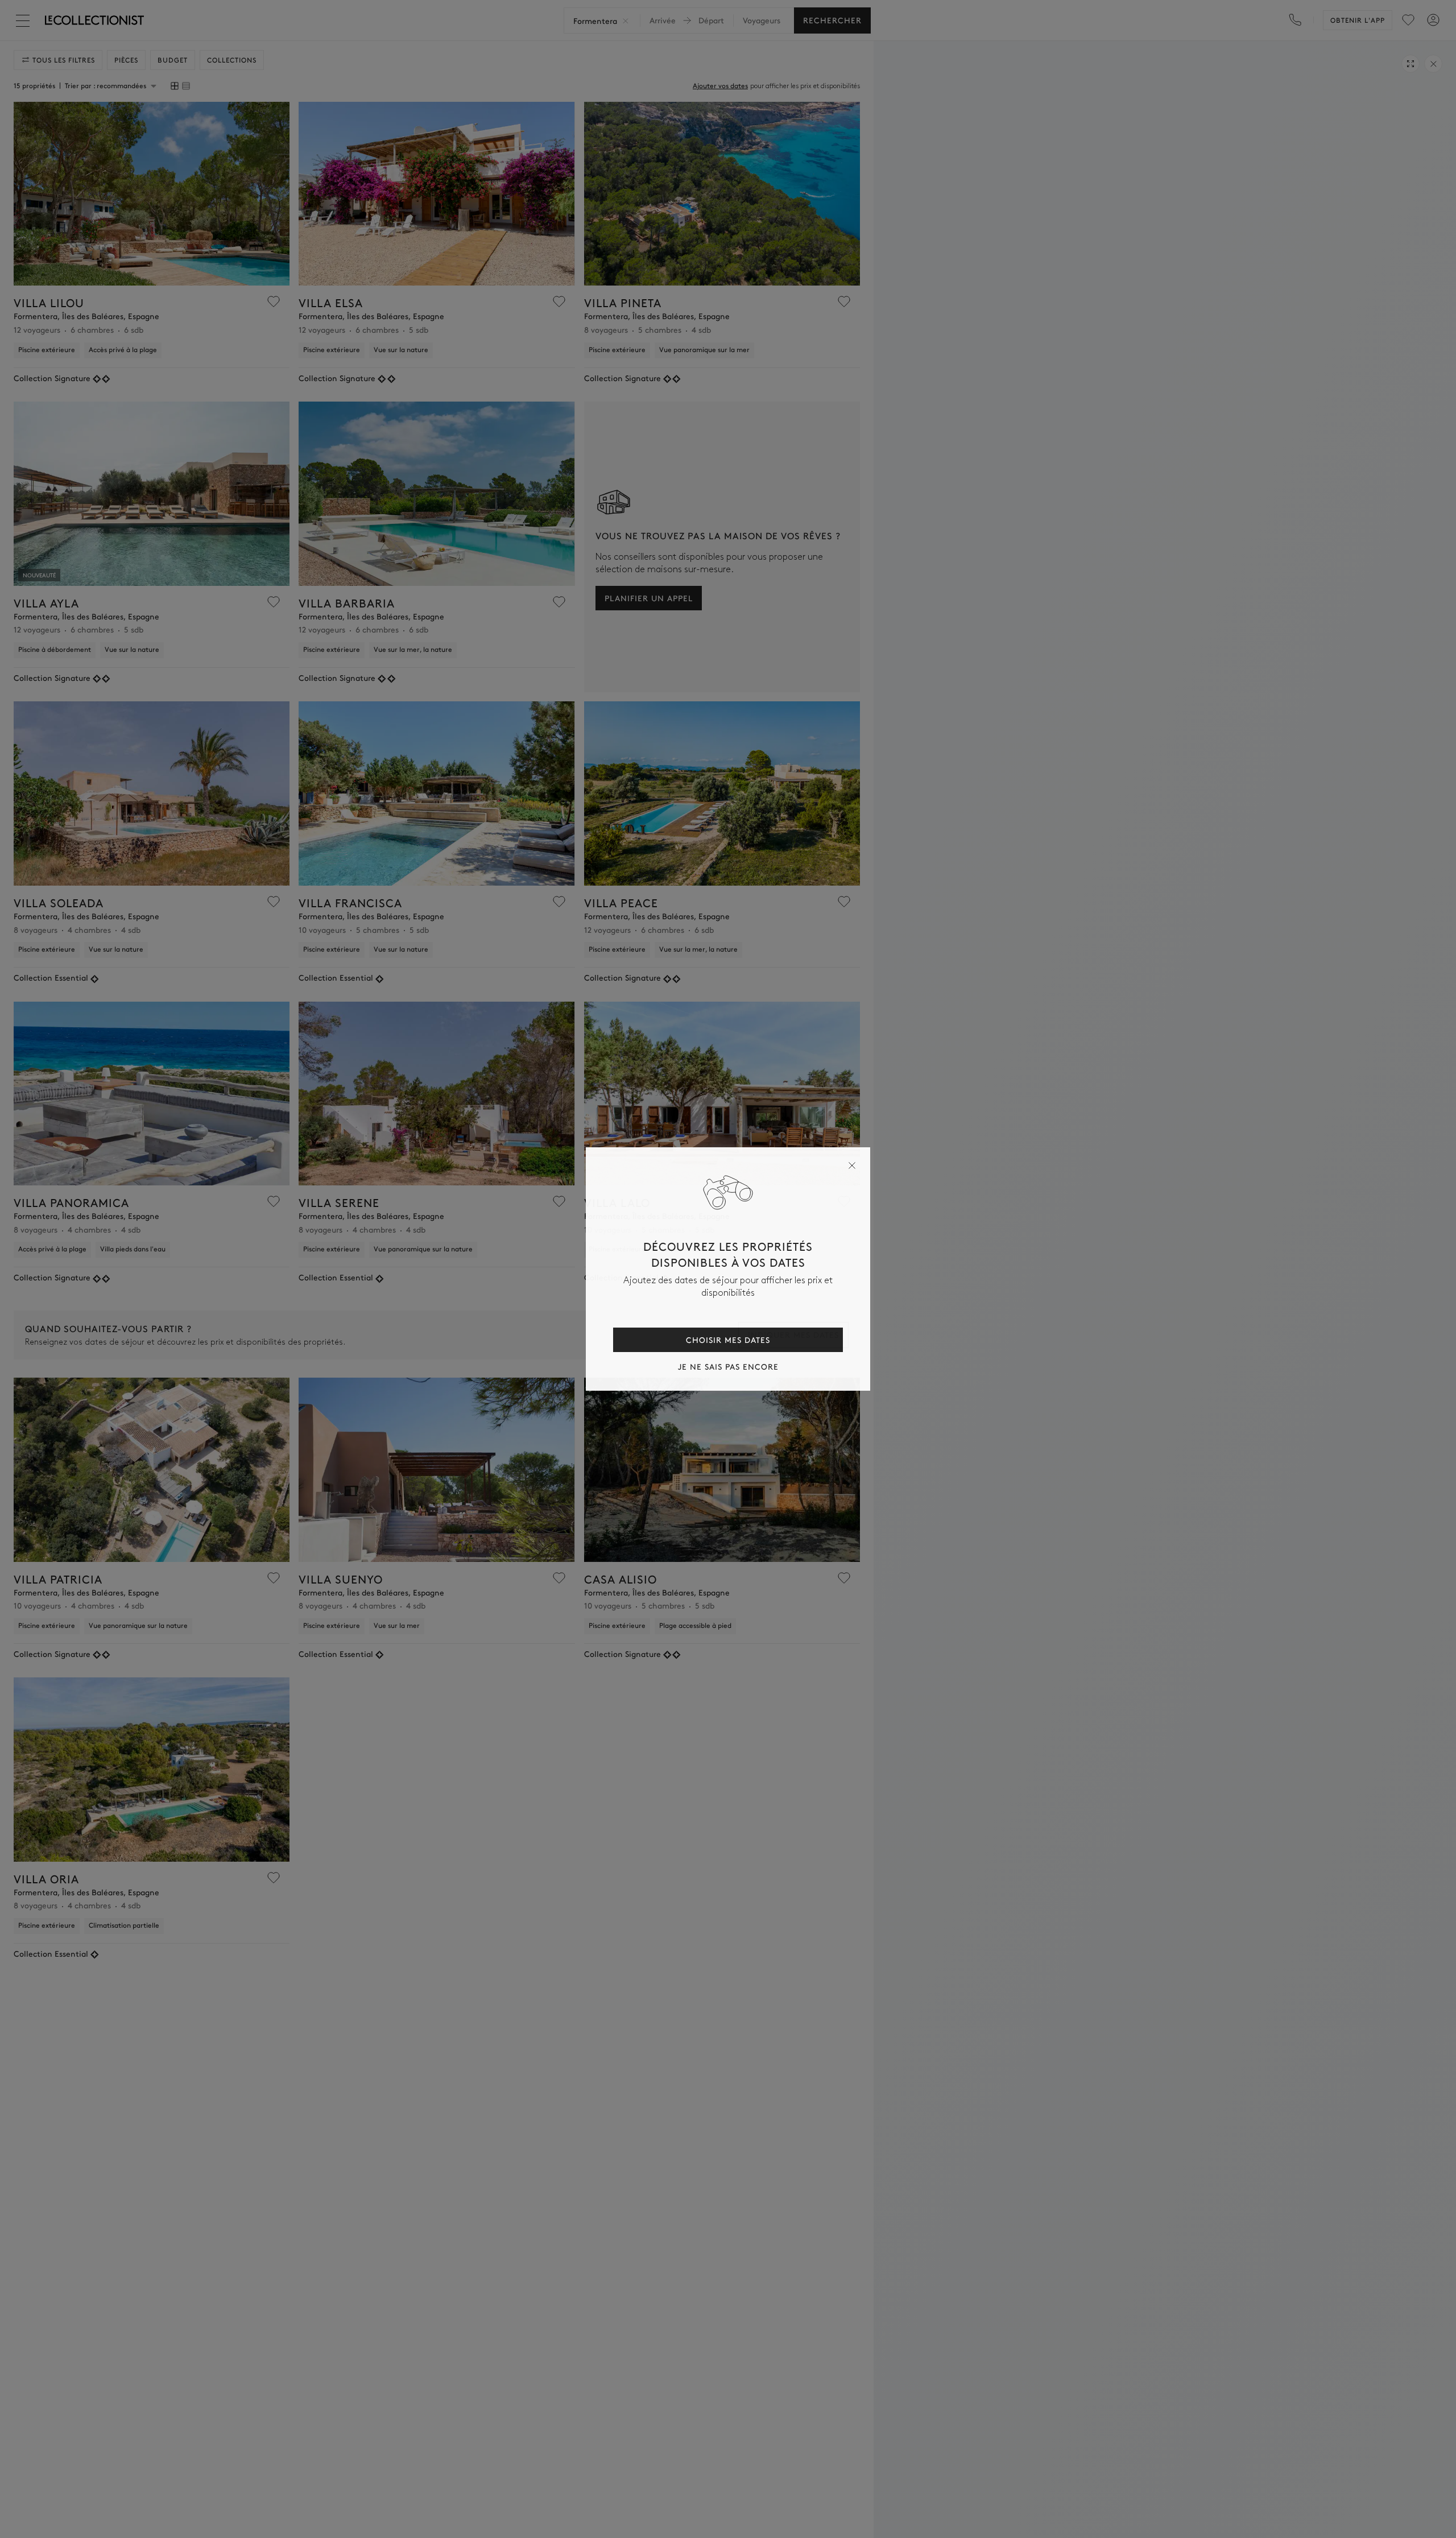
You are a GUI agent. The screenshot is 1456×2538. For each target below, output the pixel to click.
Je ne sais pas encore (728, 1367)
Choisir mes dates (728, 1340)
